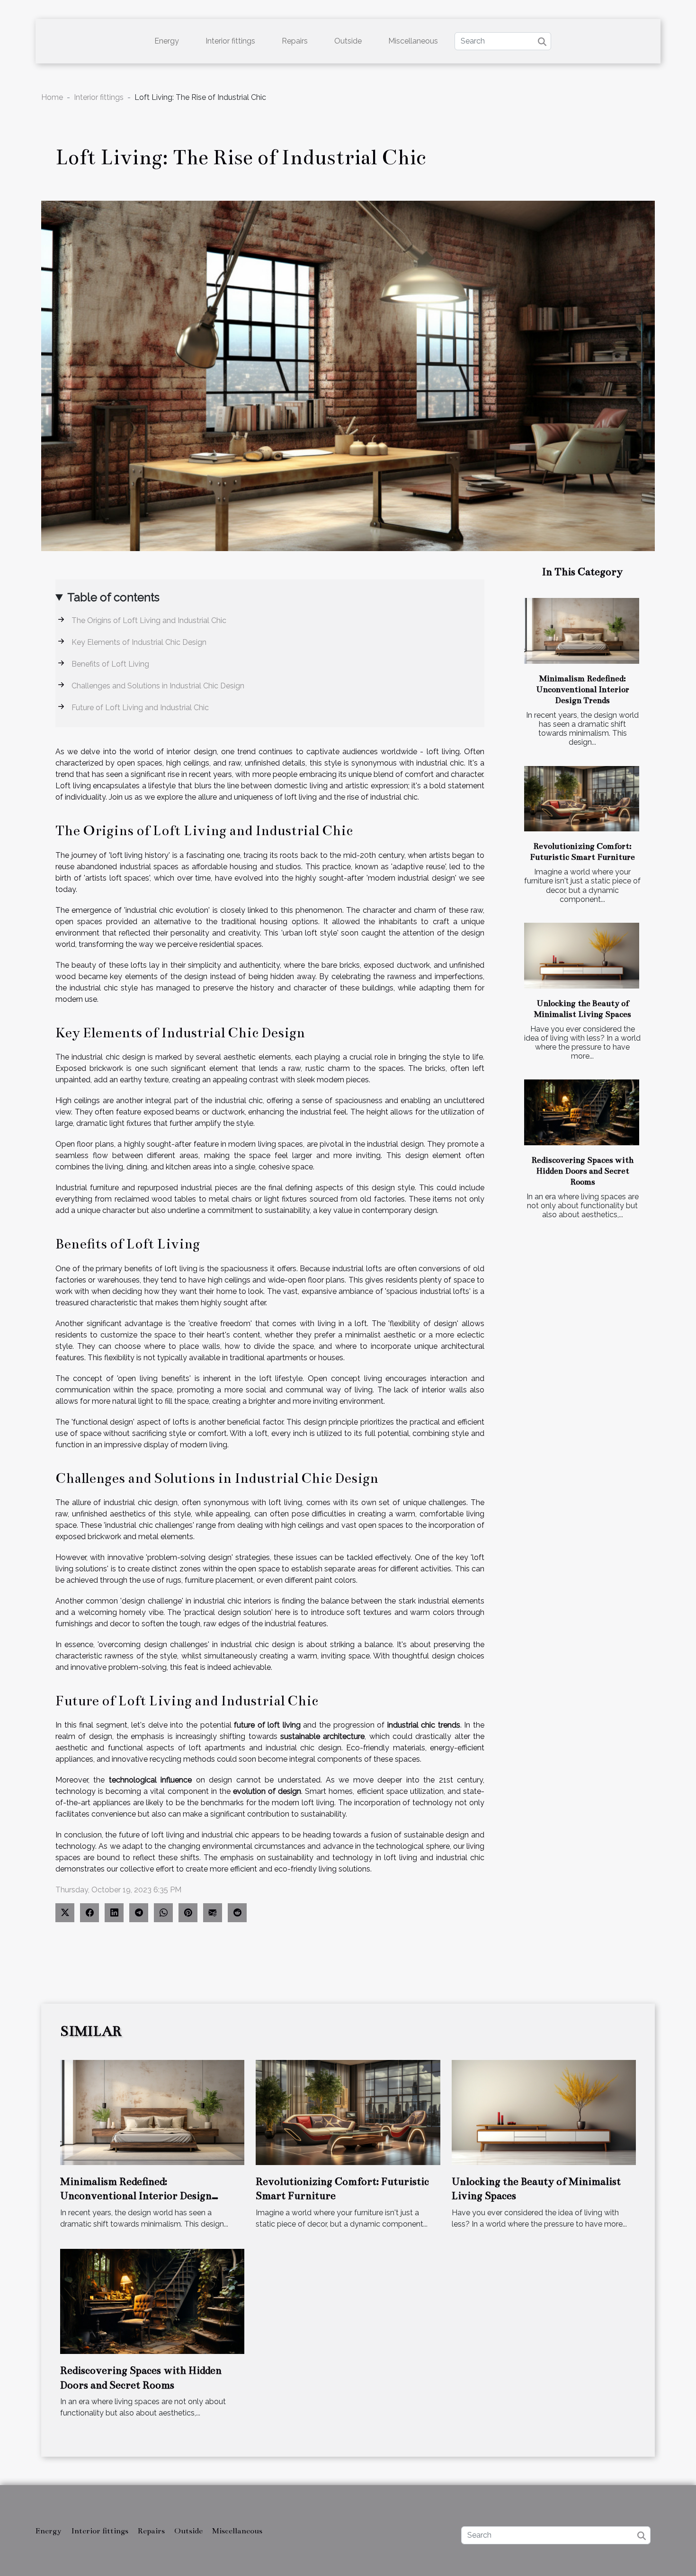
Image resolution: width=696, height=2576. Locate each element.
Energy (167, 41)
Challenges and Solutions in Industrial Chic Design (158, 686)
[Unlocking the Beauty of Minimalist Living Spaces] (582, 956)
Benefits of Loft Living (110, 664)
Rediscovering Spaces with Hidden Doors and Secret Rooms (582, 1171)
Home (52, 97)
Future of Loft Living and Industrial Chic (140, 708)
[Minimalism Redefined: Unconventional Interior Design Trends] (582, 631)
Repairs (295, 41)
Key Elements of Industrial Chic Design (139, 642)
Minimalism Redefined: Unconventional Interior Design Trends (583, 690)
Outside (348, 41)
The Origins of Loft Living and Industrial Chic (149, 620)
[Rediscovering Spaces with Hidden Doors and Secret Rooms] (582, 1112)
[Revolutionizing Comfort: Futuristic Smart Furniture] (582, 799)
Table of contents (113, 597)
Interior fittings (230, 41)
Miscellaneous (413, 41)
